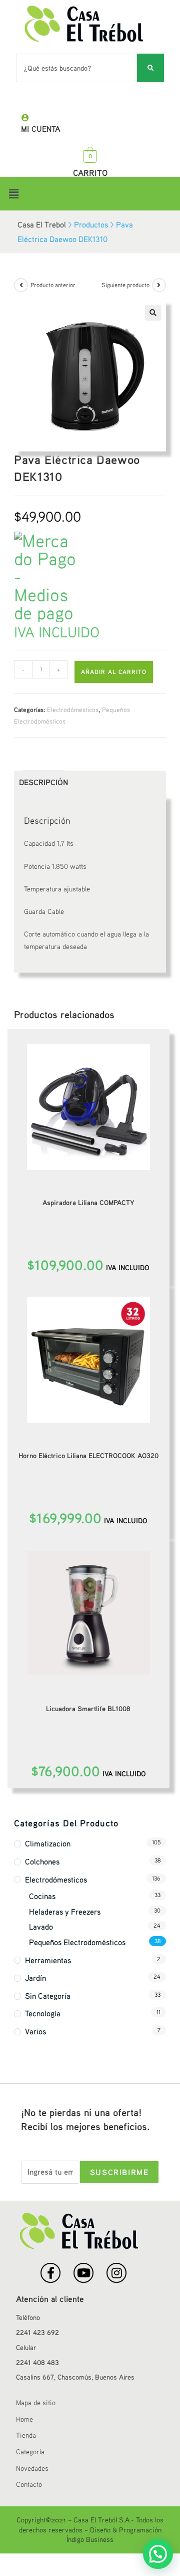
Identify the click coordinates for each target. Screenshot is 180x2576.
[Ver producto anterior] (21, 285)
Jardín (35, 1978)
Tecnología (43, 2013)
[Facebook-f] (50, 2273)
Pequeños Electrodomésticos (77, 1942)
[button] (90, 194)
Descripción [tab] (43, 782)
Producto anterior (53, 285)
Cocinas (42, 1896)
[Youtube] (83, 2273)
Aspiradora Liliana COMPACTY (88, 1202)
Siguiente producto (125, 285)
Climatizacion (48, 1843)
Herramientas (48, 1960)
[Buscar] (150, 68)
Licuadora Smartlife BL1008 (88, 1708)
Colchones (42, 1861)
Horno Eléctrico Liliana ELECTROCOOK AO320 (88, 1455)
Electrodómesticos (73, 710)
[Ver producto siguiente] (159, 285)
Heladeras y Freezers (65, 1912)
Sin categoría (48, 1996)
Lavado (41, 1927)
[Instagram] (116, 2273)
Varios (35, 2031)
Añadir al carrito (114, 672)
